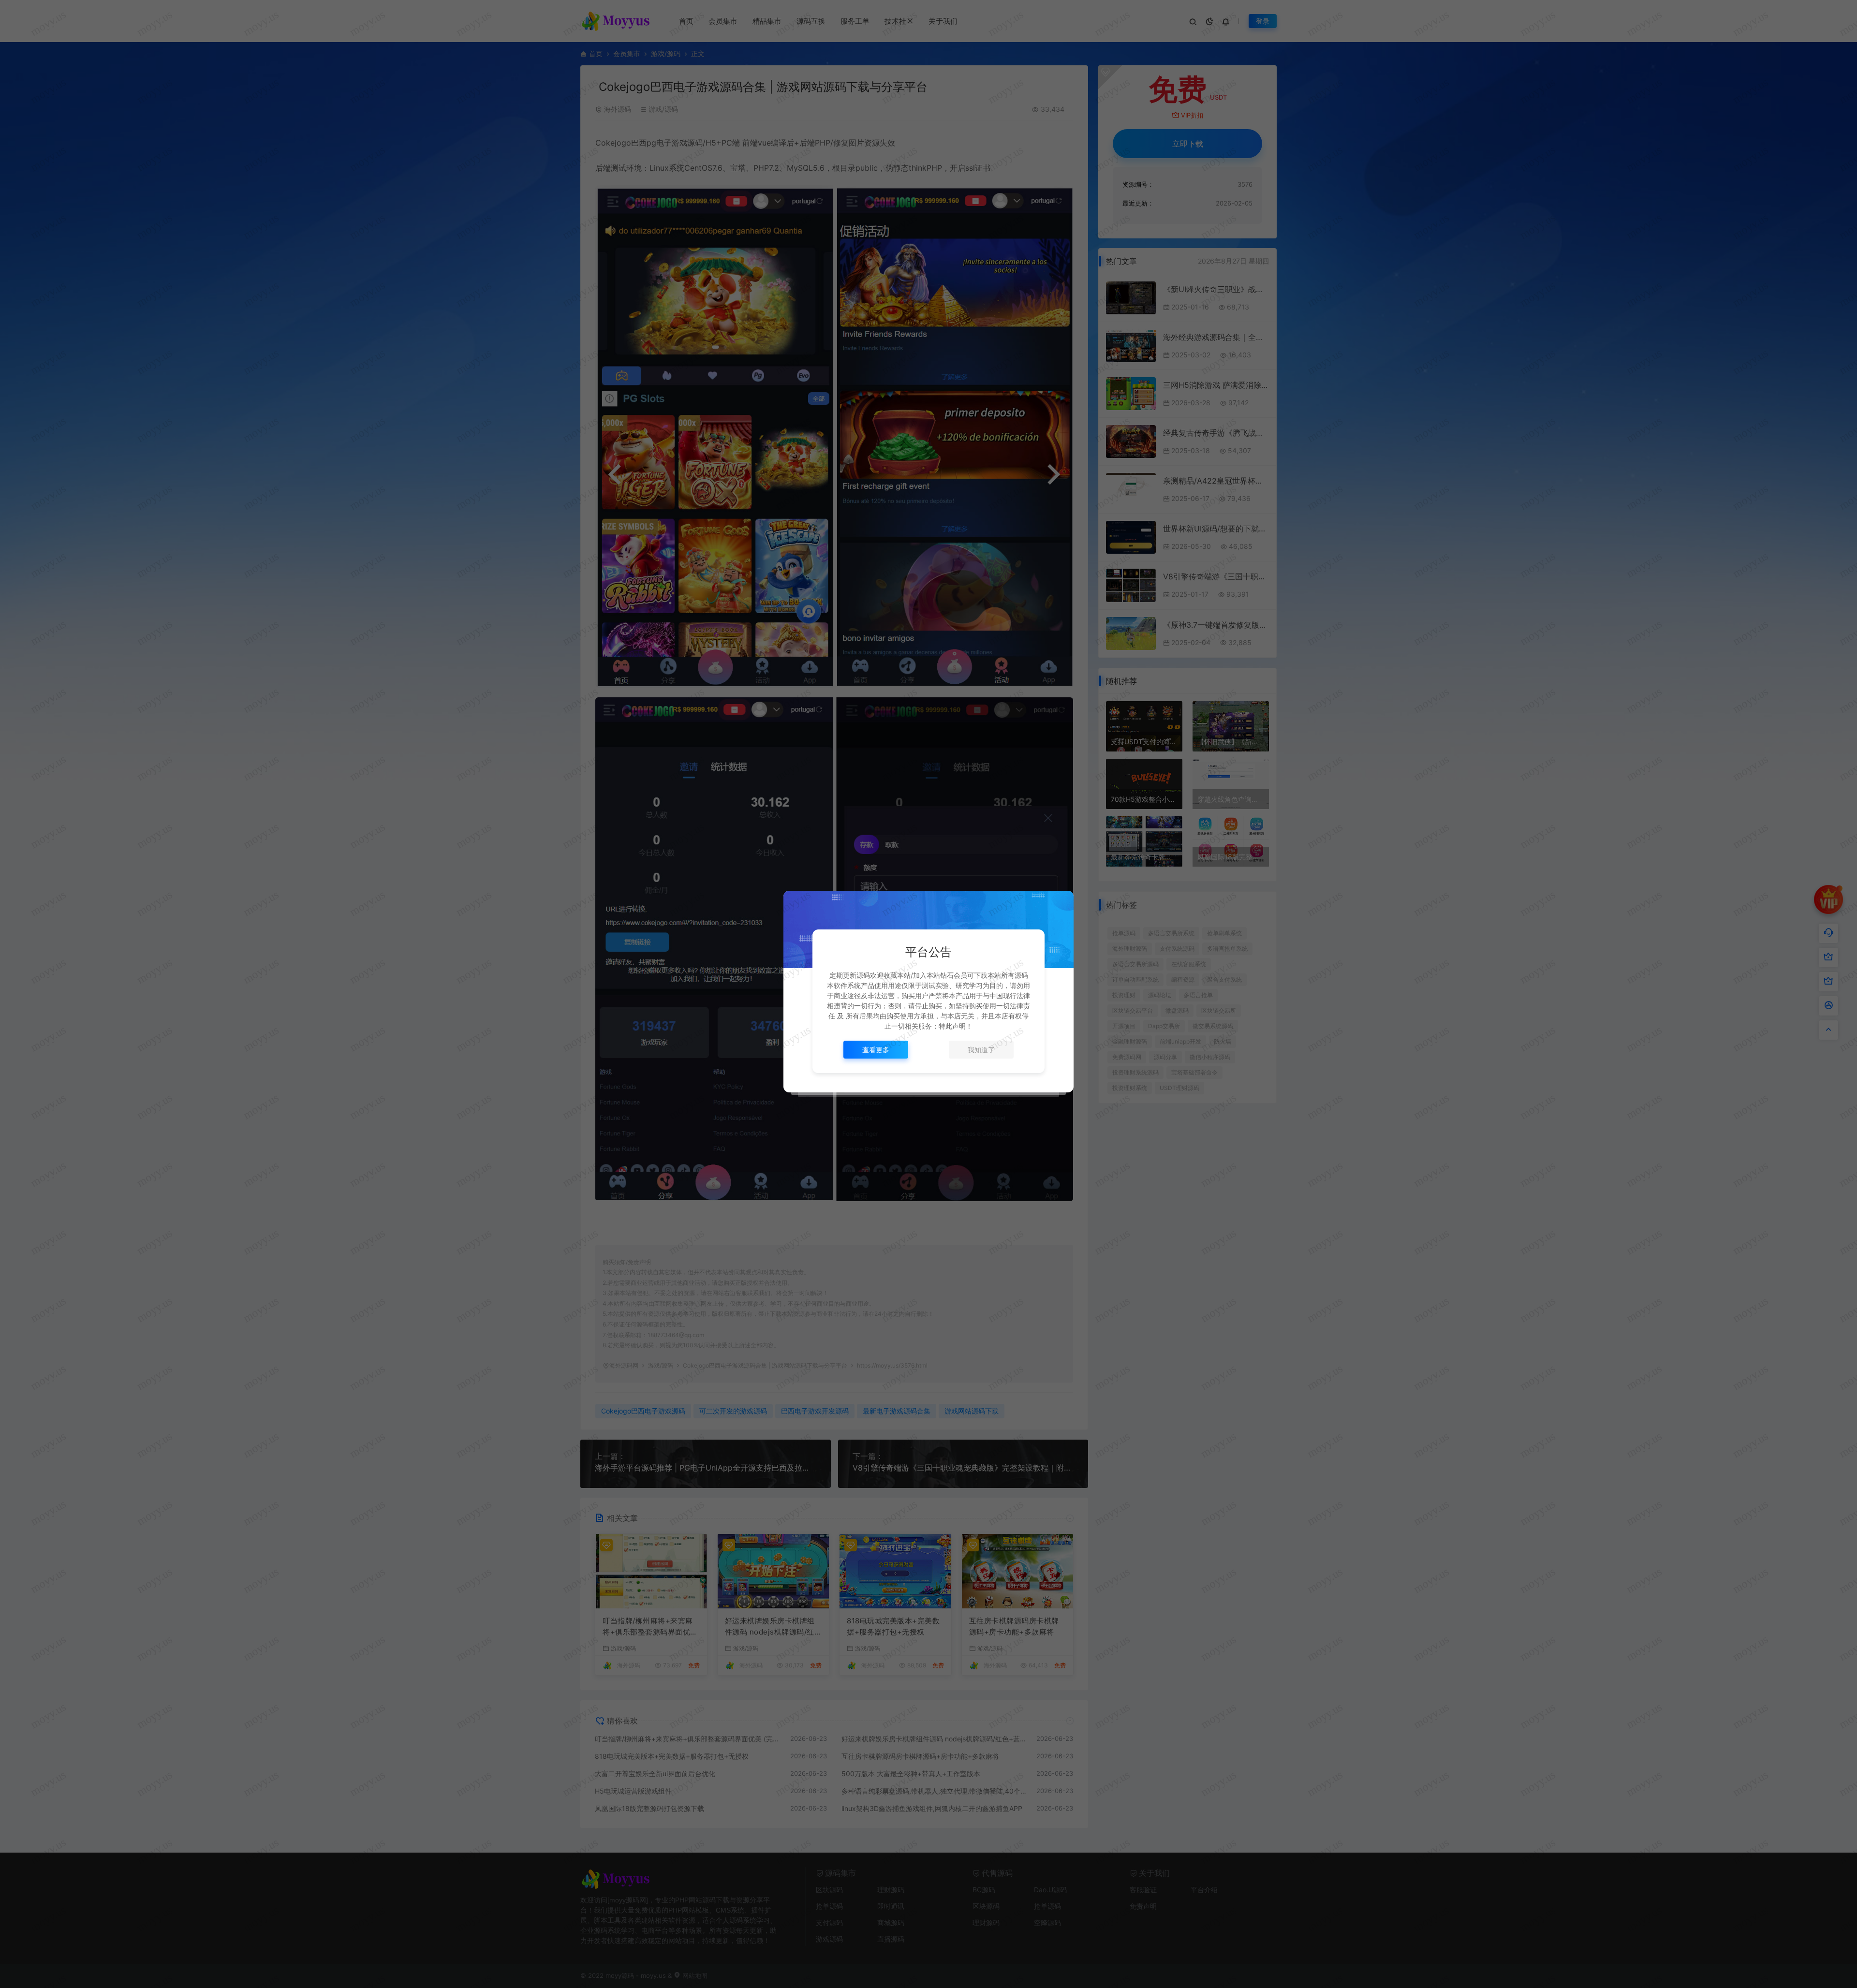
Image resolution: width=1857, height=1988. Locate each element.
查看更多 (876, 1050)
